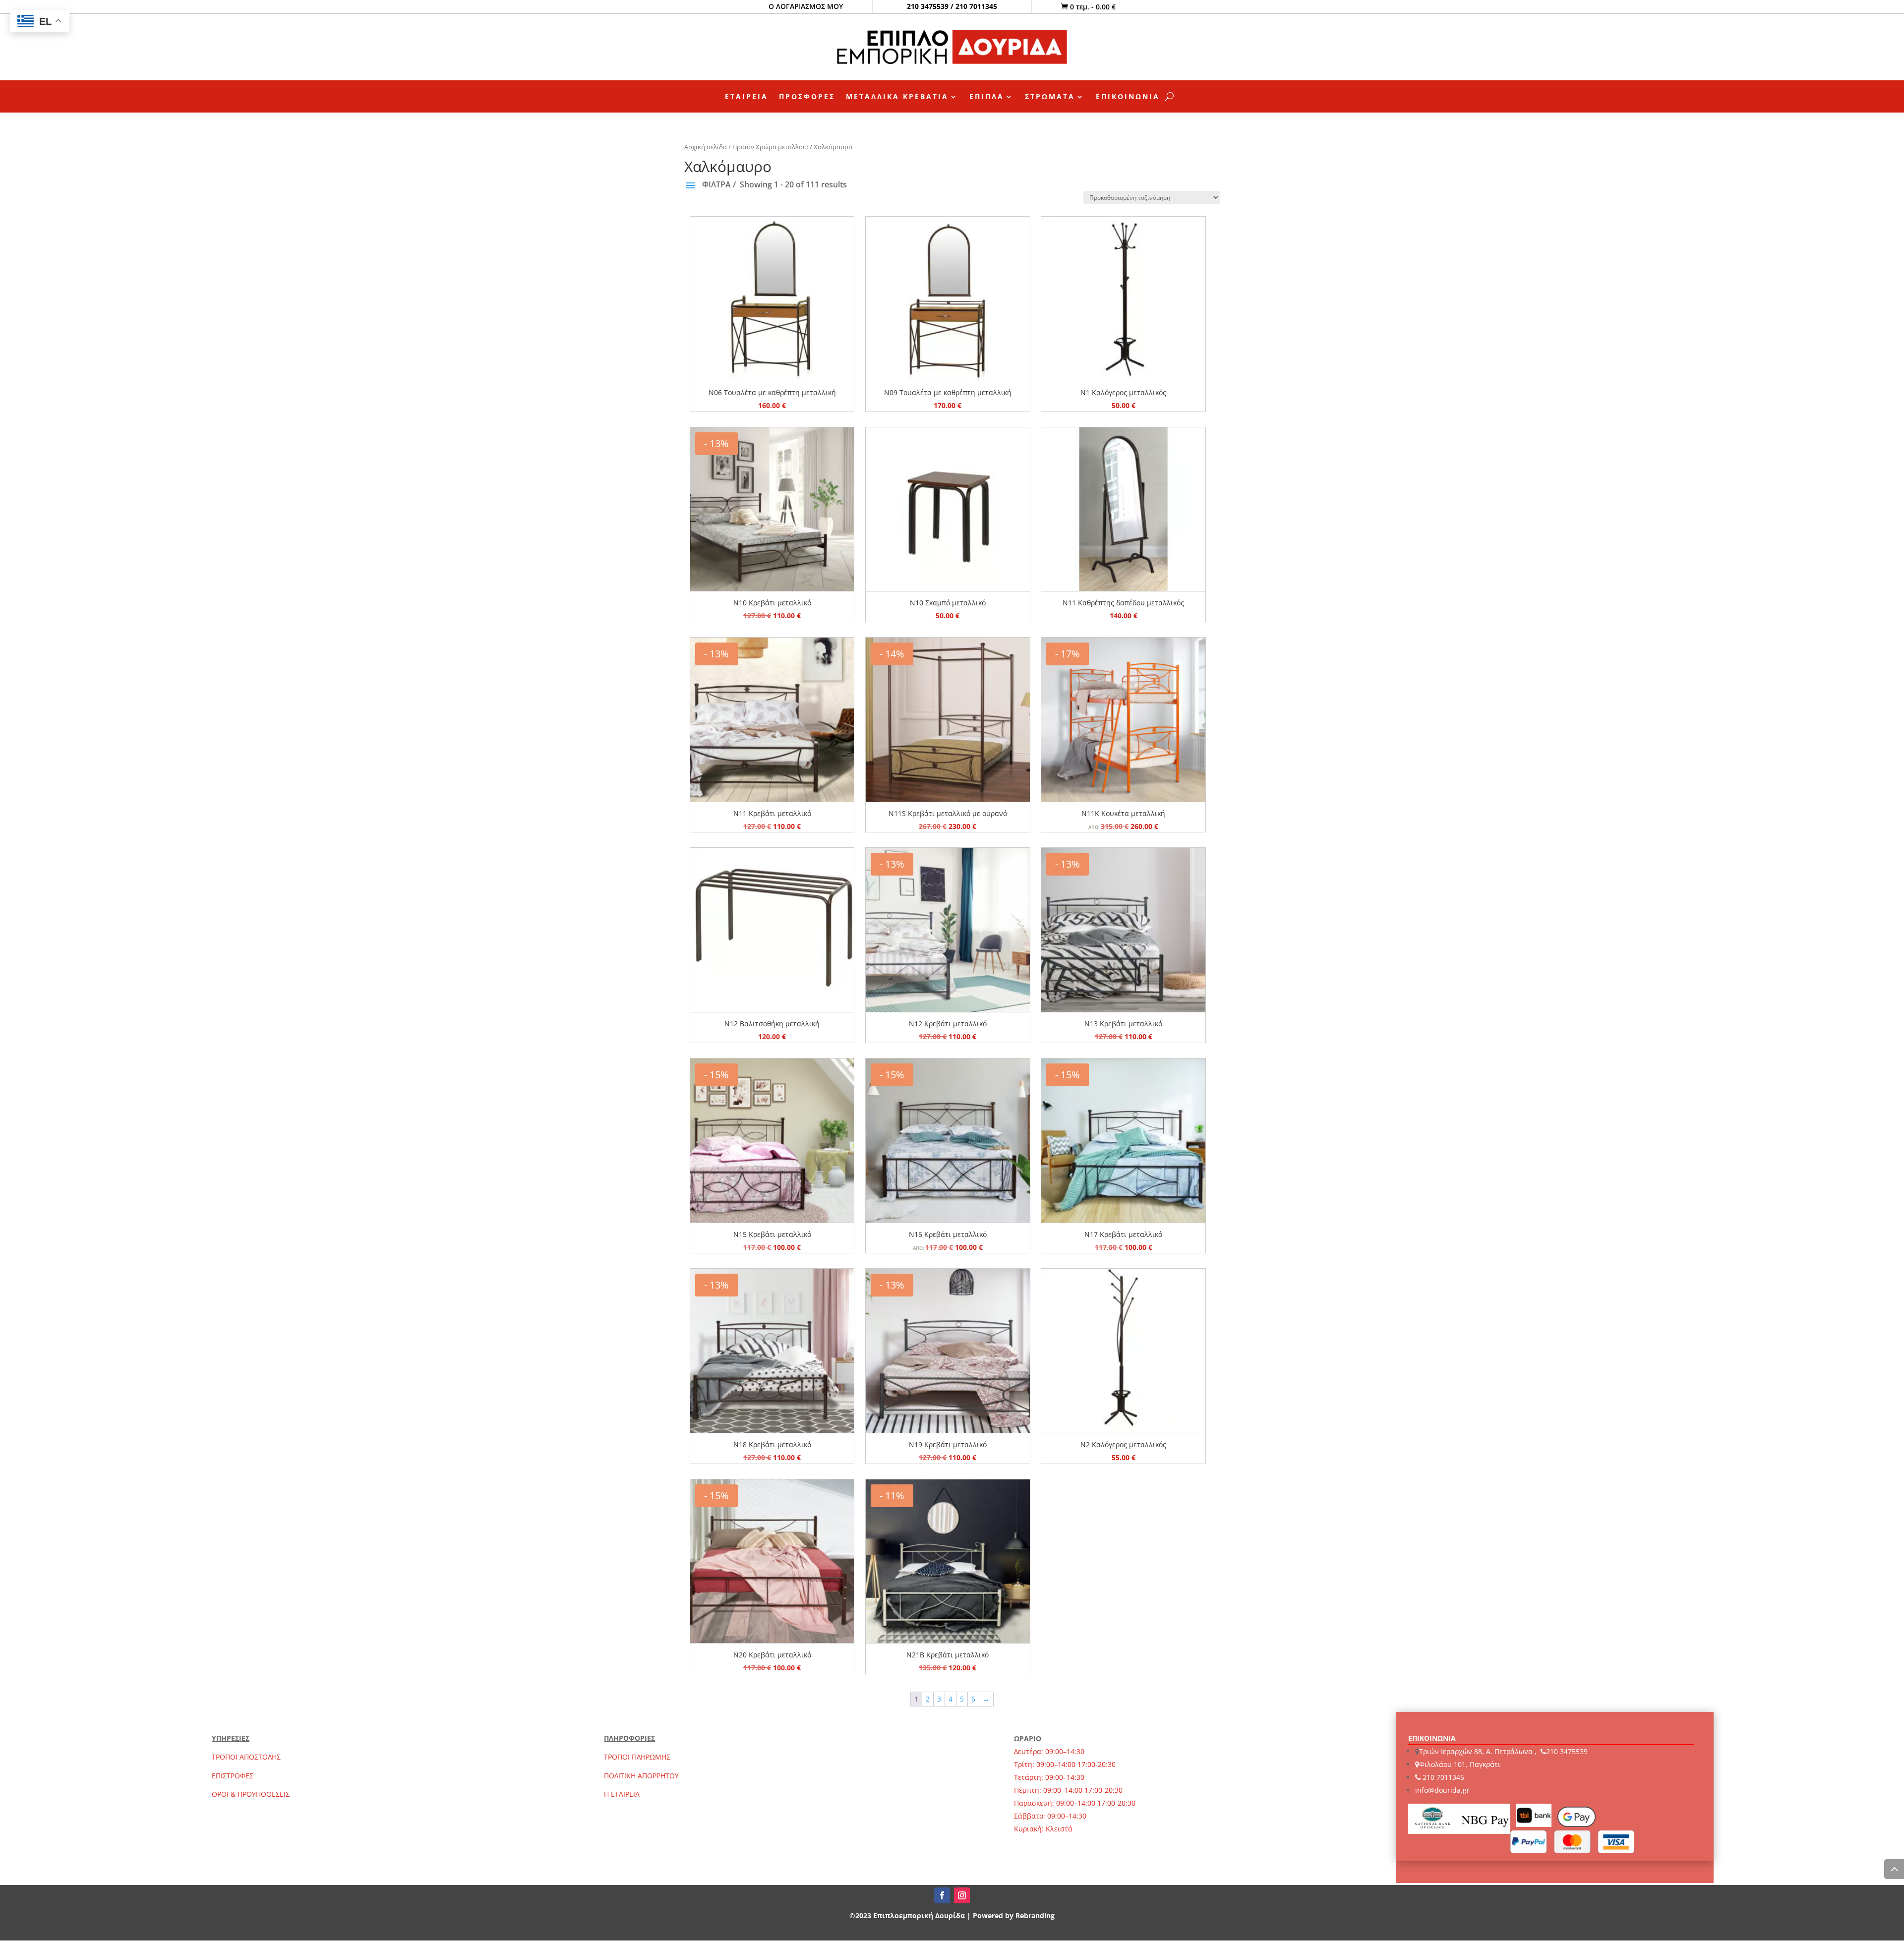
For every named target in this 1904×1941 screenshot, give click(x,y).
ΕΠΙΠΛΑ (987, 97)
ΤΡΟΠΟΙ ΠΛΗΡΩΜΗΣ (637, 1757)
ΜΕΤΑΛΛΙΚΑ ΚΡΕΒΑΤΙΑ (897, 97)
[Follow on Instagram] (962, 1895)
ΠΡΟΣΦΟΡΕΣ (807, 97)
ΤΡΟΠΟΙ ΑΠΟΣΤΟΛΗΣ (246, 1757)
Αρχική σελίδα (706, 147)
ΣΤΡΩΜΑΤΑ (1050, 97)
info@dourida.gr (1442, 1790)
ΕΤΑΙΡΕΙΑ (746, 97)
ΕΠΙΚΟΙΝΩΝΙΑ (1128, 97)
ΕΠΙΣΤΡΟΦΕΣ (233, 1776)
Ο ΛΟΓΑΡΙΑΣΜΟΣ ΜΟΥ (806, 6)
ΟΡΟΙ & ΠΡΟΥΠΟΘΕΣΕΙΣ (251, 1794)
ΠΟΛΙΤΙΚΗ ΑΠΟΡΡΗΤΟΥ (641, 1776)
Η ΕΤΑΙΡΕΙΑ (622, 1794)
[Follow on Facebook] (942, 1895)
